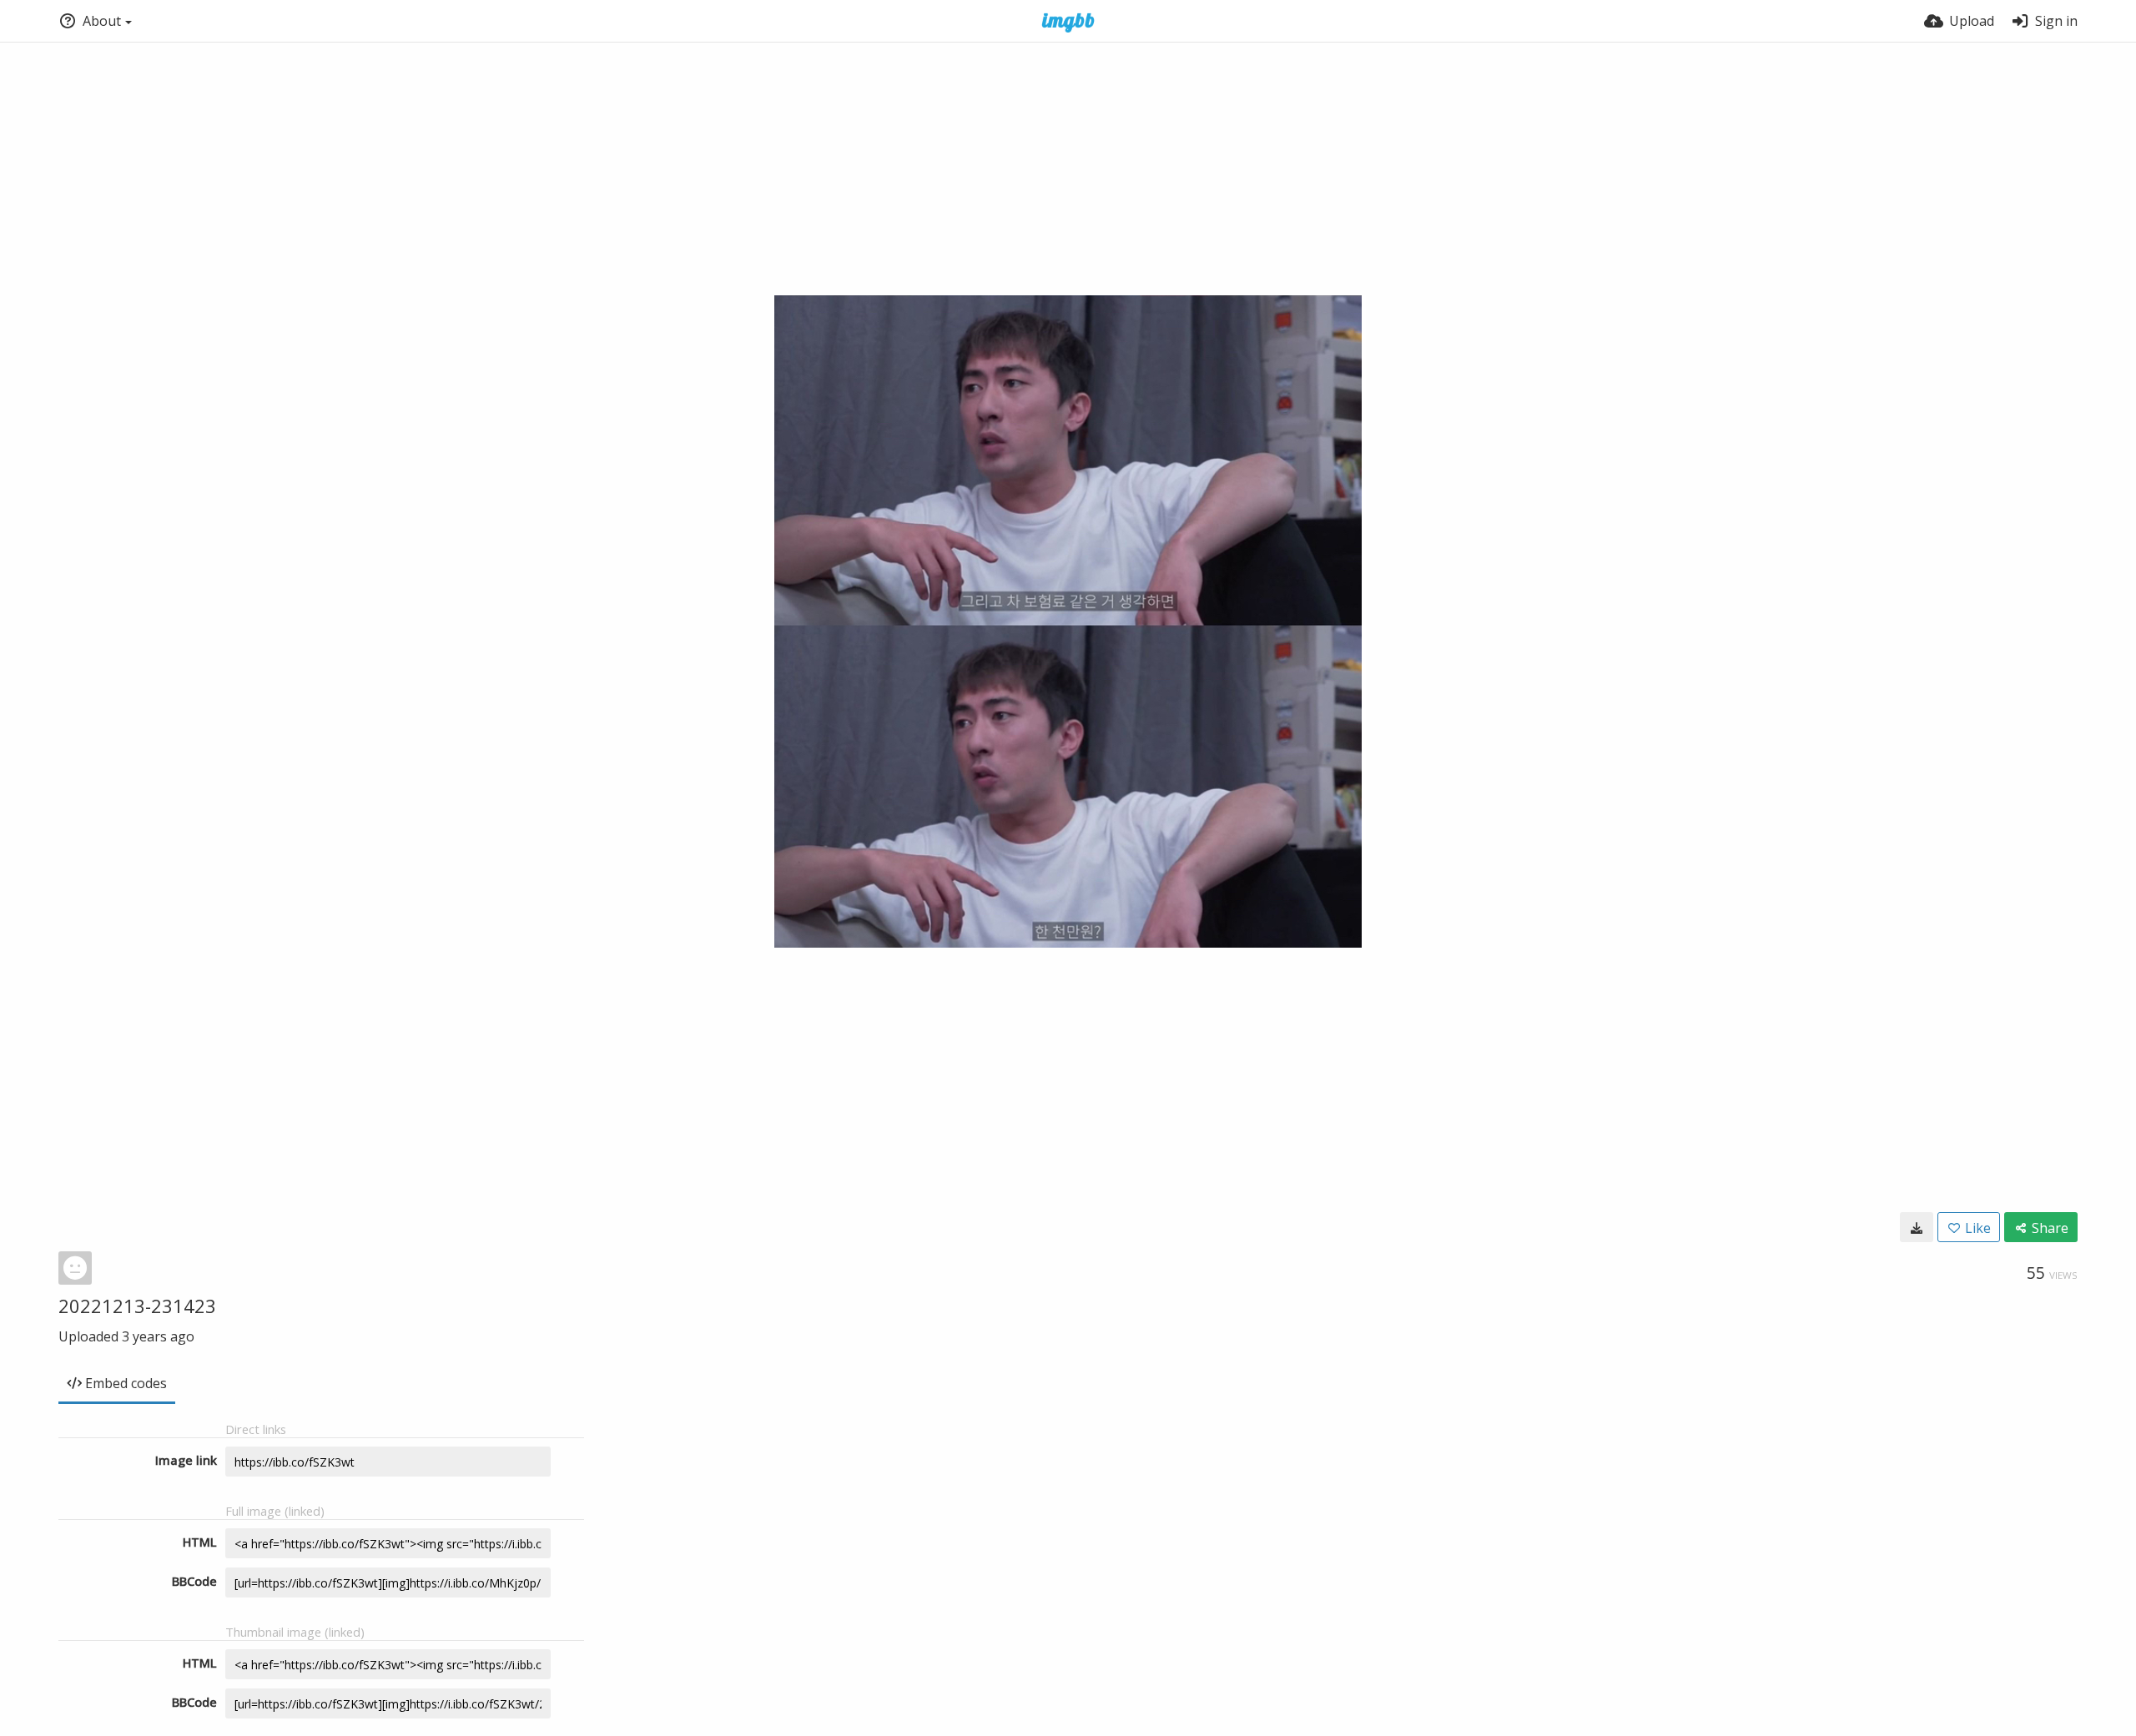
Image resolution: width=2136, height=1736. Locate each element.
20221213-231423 (137, 1306)
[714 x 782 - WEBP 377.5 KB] (1917, 1227)
